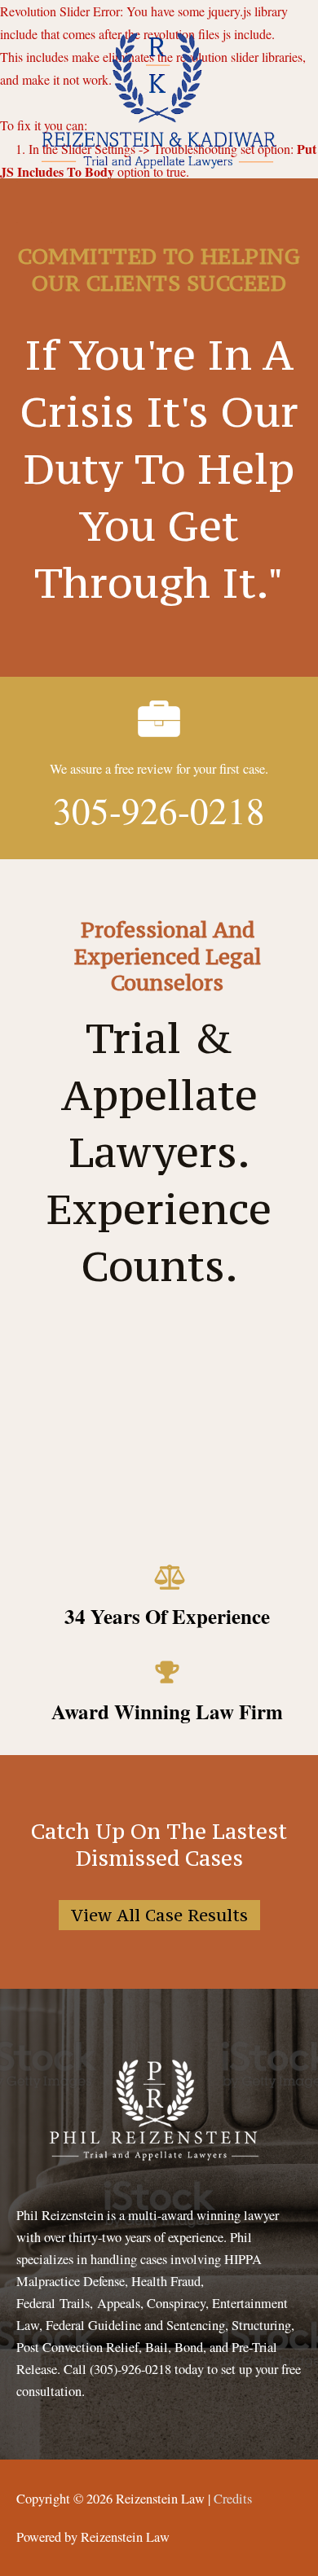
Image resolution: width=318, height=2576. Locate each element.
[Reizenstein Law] (157, 97)
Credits (233, 2499)
